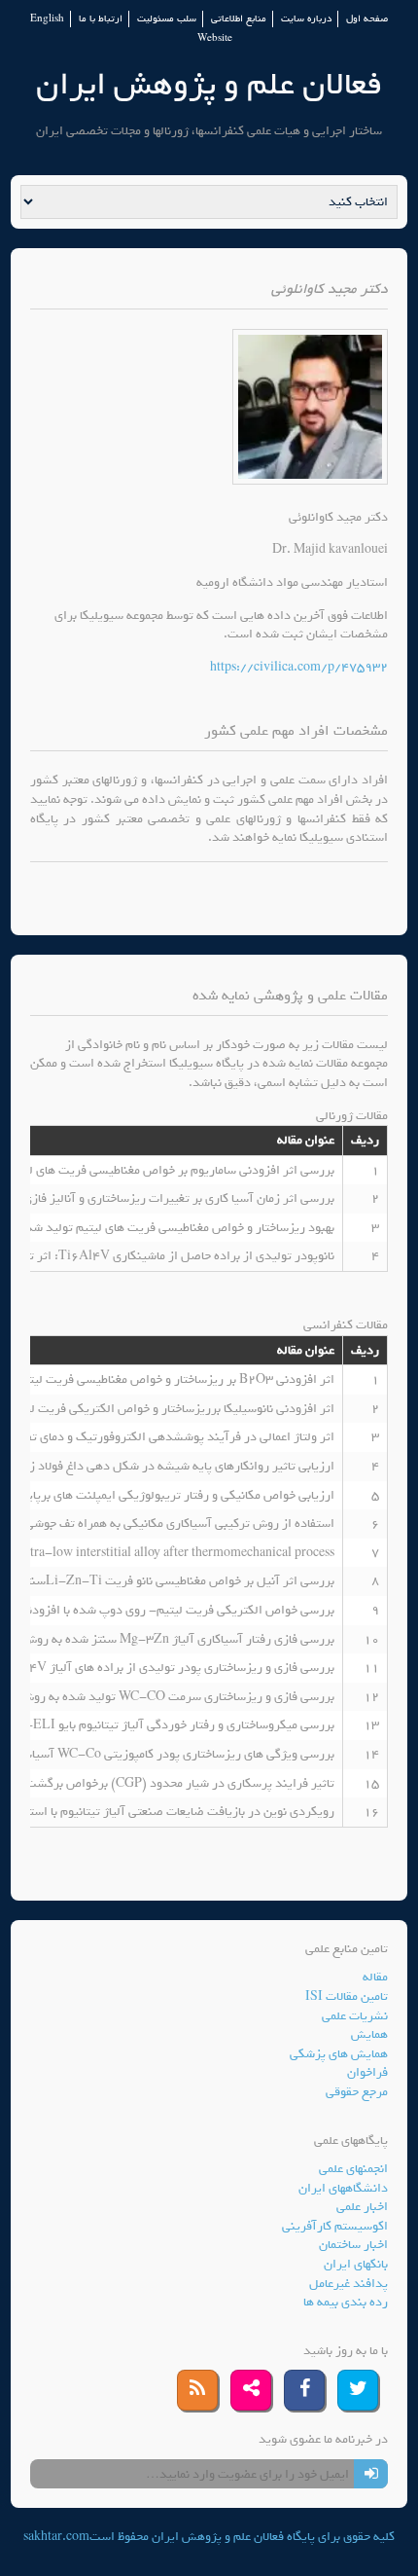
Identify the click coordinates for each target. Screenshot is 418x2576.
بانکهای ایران (356, 2264)
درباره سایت (306, 19)
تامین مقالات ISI (347, 1996)
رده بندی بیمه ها (346, 2302)
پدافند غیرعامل (348, 2284)
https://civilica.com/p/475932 (299, 667)
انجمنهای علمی (353, 2169)
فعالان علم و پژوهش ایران (209, 84)
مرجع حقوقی (357, 2092)
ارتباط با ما (101, 19)
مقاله (375, 1977)
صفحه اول (367, 19)
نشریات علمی (355, 2016)
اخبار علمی (362, 2207)
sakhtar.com (56, 2537)
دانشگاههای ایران (343, 2188)
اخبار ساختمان (353, 2245)
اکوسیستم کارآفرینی (335, 2226)
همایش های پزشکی (339, 2054)
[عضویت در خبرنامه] (371, 2474)
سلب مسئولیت (167, 19)
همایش (369, 2034)
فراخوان (367, 2072)
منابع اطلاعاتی (239, 19)
